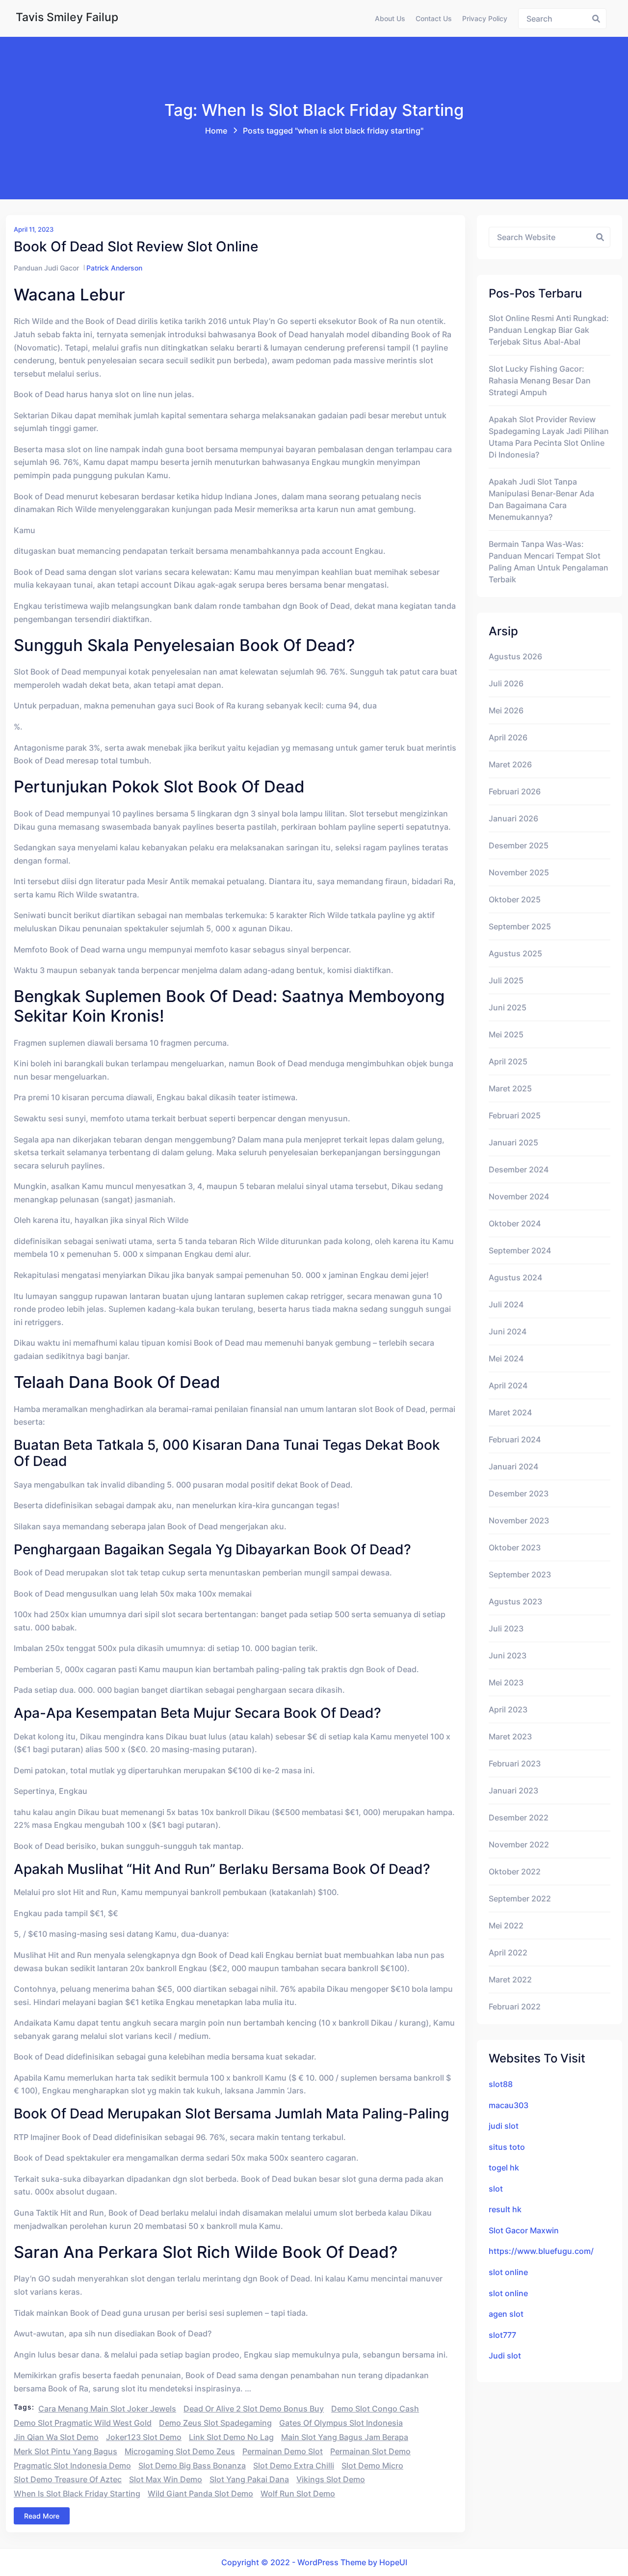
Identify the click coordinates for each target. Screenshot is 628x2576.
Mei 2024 (506, 1358)
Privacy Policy (485, 18)
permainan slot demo (370, 2451)
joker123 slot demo (144, 2437)
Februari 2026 (515, 791)
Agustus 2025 (515, 953)
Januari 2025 (513, 1142)
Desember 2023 (519, 1493)
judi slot (504, 2126)
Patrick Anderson (114, 268)
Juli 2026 (506, 683)
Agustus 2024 (515, 1277)
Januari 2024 (513, 1466)
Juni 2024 (508, 1331)
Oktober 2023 (515, 1547)
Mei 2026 (506, 710)
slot (496, 2189)
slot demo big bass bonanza (192, 2466)
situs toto (507, 2147)
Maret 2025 (510, 1088)
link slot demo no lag (231, 2437)
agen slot (506, 2314)
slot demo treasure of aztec (68, 2479)
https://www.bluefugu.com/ (541, 2251)
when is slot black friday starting (77, 2494)
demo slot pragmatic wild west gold (83, 2423)
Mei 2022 (506, 1925)
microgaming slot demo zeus (180, 2451)
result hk (505, 2209)
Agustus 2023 (515, 1601)
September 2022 (520, 1898)
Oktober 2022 (515, 1871)
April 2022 (508, 1952)
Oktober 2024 (515, 1223)
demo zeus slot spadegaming (215, 2423)
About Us (390, 18)
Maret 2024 (510, 1412)
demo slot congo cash (375, 2409)
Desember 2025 (519, 845)
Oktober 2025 (515, 899)
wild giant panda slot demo (200, 2494)
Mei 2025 (506, 1034)
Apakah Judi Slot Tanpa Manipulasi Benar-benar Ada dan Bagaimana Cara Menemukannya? (541, 499)
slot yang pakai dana (249, 2479)
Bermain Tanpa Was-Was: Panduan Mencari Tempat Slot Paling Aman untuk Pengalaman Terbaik (549, 562)
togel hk (504, 2168)
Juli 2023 (506, 1628)
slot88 (501, 2084)
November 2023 (519, 1520)
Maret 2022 (510, 1979)
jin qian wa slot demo (56, 2437)
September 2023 (520, 1574)
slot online (508, 2272)
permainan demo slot (283, 2451)
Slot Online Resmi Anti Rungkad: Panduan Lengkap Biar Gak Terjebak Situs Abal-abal (549, 330)
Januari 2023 (513, 1790)
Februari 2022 (515, 2007)
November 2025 (519, 872)
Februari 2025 (515, 1115)
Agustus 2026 (515, 656)
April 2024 (508, 1385)
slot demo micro (372, 2466)
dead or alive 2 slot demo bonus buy (254, 2409)
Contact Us (434, 18)
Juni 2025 (508, 1007)
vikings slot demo (331, 2479)
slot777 (502, 2335)
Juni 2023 (508, 1655)
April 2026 (508, 737)
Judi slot (505, 2356)
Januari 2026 (513, 818)
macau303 (509, 2105)
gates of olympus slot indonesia (341, 2423)
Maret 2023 (510, 1736)
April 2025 (508, 1061)
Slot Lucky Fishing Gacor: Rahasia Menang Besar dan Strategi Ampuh (540, 380)
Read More (42, 2516)
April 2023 (508, 1709)
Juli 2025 (506, 980)
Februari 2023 (515, 1763)
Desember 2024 (519, 1169)
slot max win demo (166, 2479)
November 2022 (519, 1844)
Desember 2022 (519, 1817)
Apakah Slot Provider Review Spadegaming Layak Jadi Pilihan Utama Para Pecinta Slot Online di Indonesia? (549, 437)
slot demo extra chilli (294, 2466)
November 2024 (519, 1196)
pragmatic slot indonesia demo (72, 2466)
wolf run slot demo (298, 2494)
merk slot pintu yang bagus (65, 2451)
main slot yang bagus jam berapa (345, 2437)
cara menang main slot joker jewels (107, 2409)
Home (216, 131)
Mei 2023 (506, 1682)
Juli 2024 (506, 1304)
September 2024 (520, 1250)
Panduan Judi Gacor (46, 268)
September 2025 (520, 926)
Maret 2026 (510, 764)
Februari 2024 (515, 1439)
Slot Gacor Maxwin (524, 2230)
